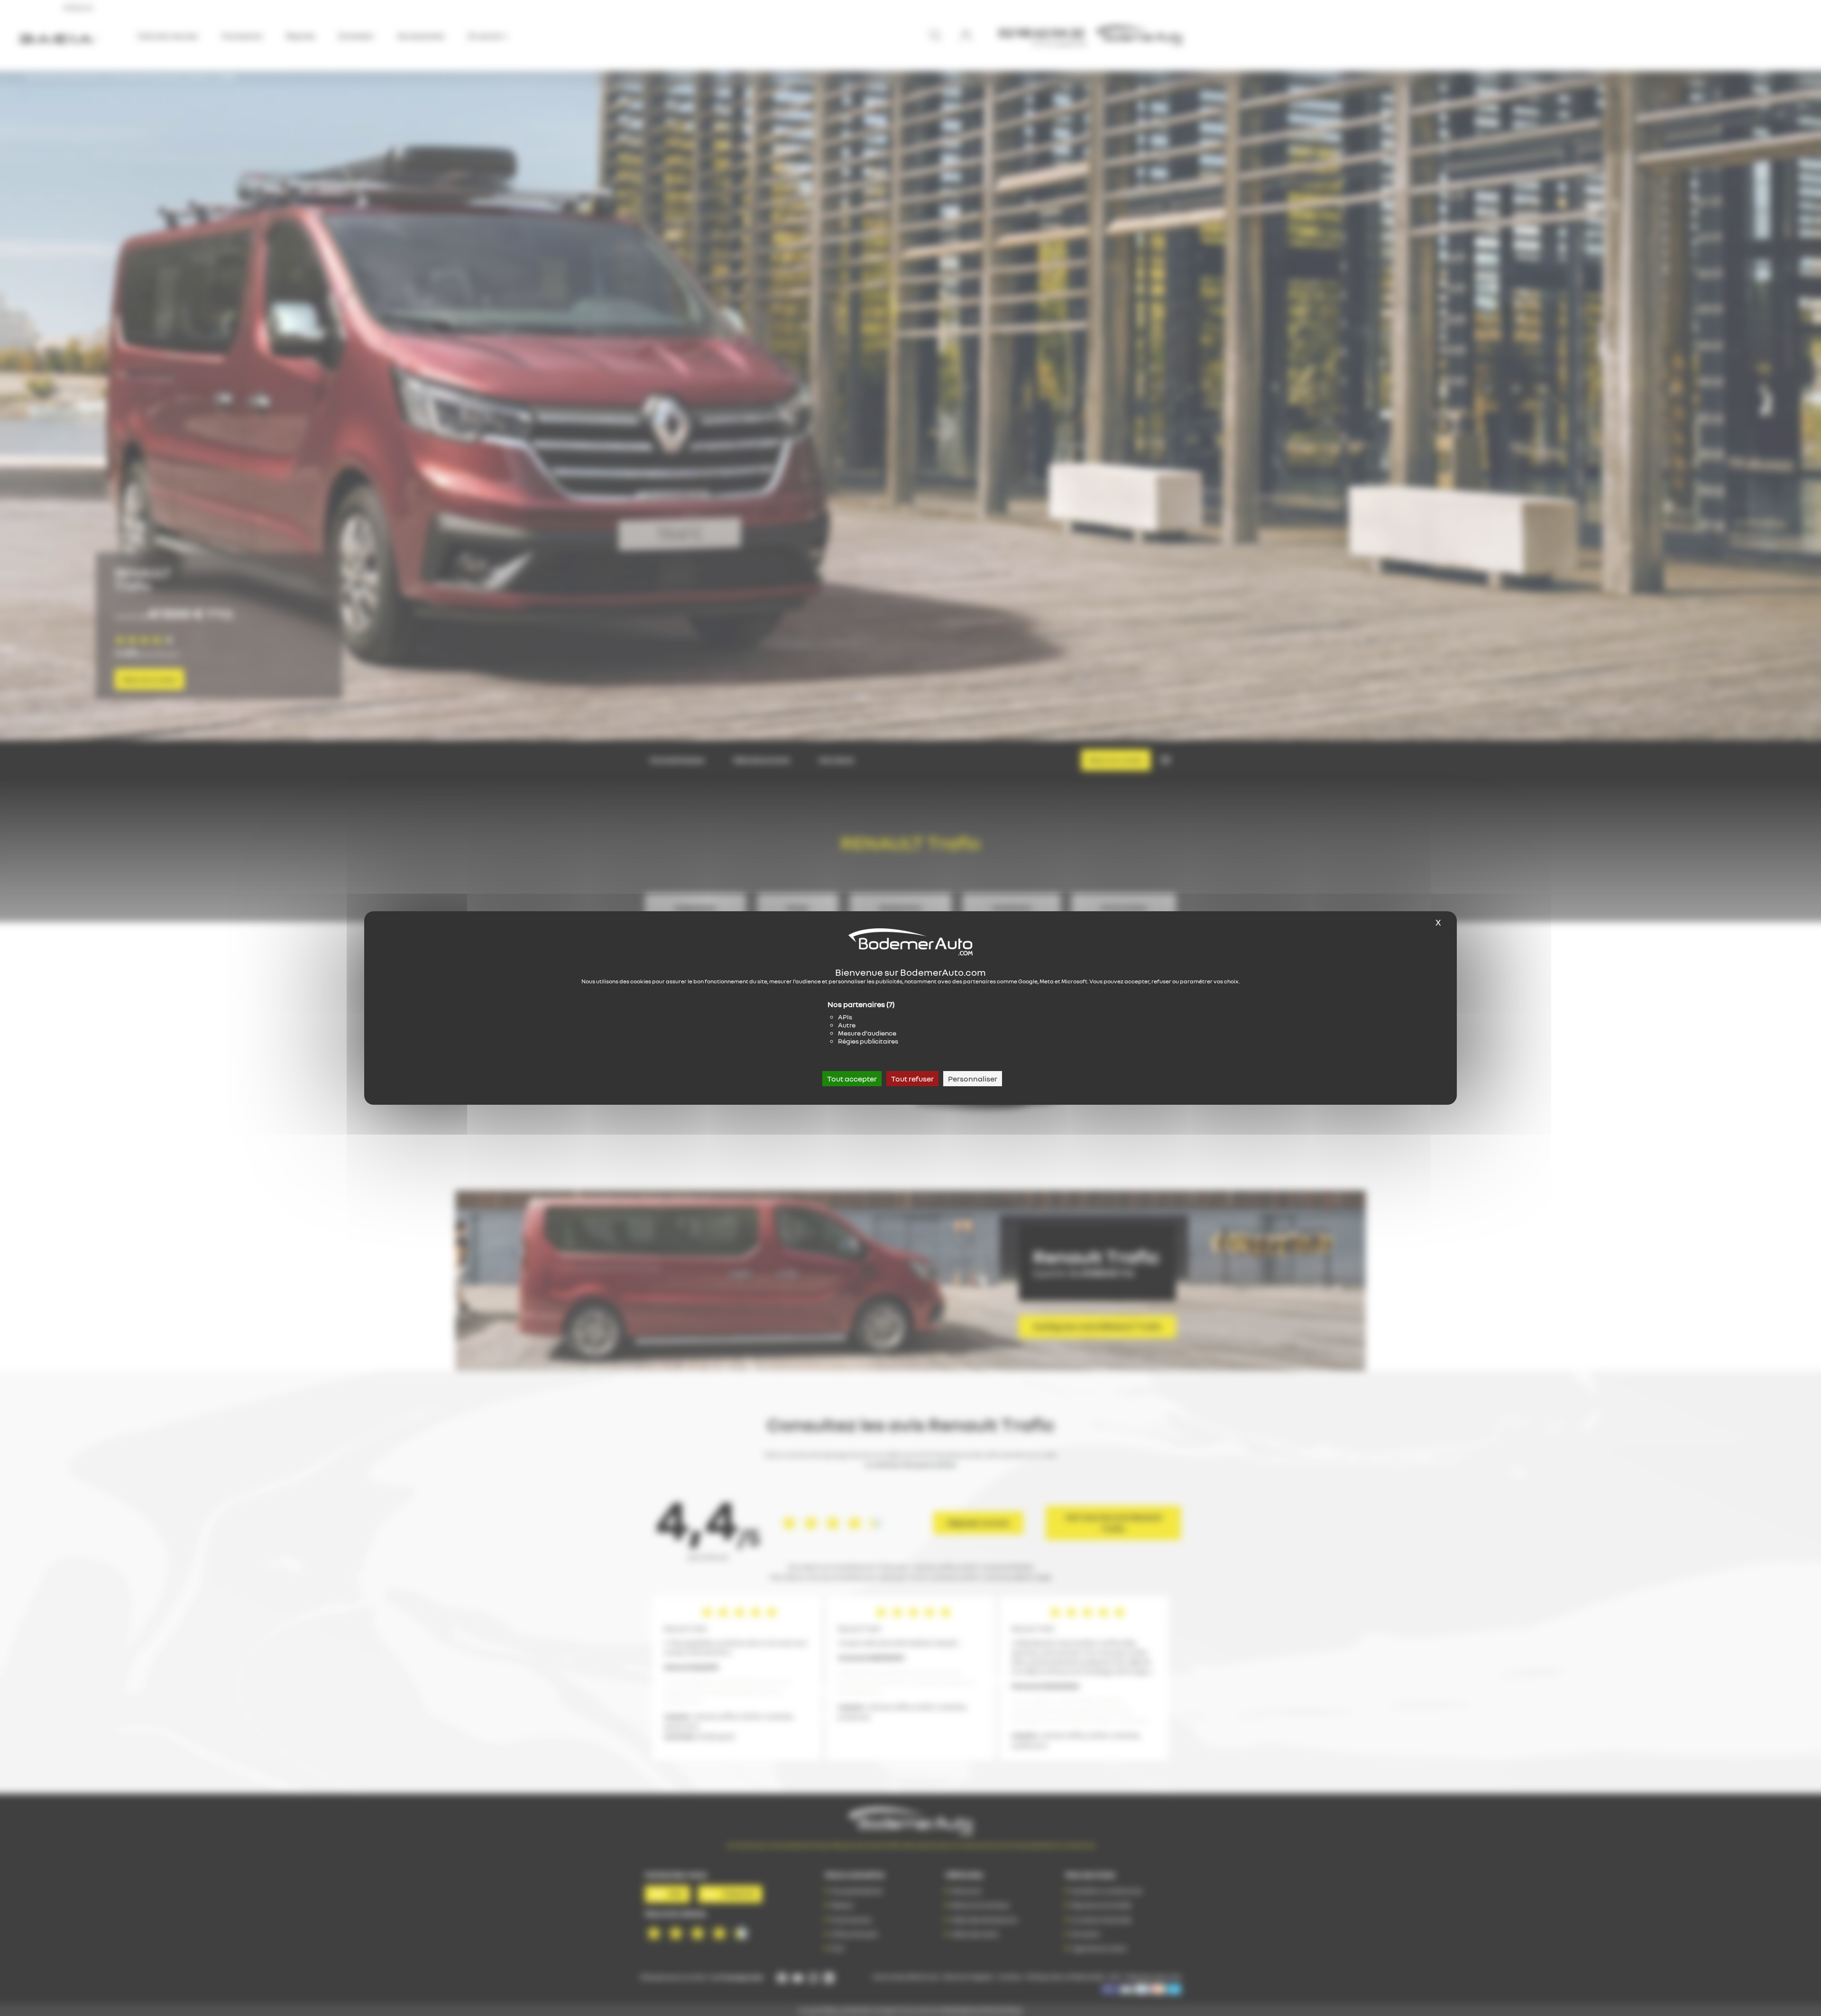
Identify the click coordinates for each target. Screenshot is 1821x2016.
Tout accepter (852, 1079)
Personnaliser (973, 1079)
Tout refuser (912, 1079)
